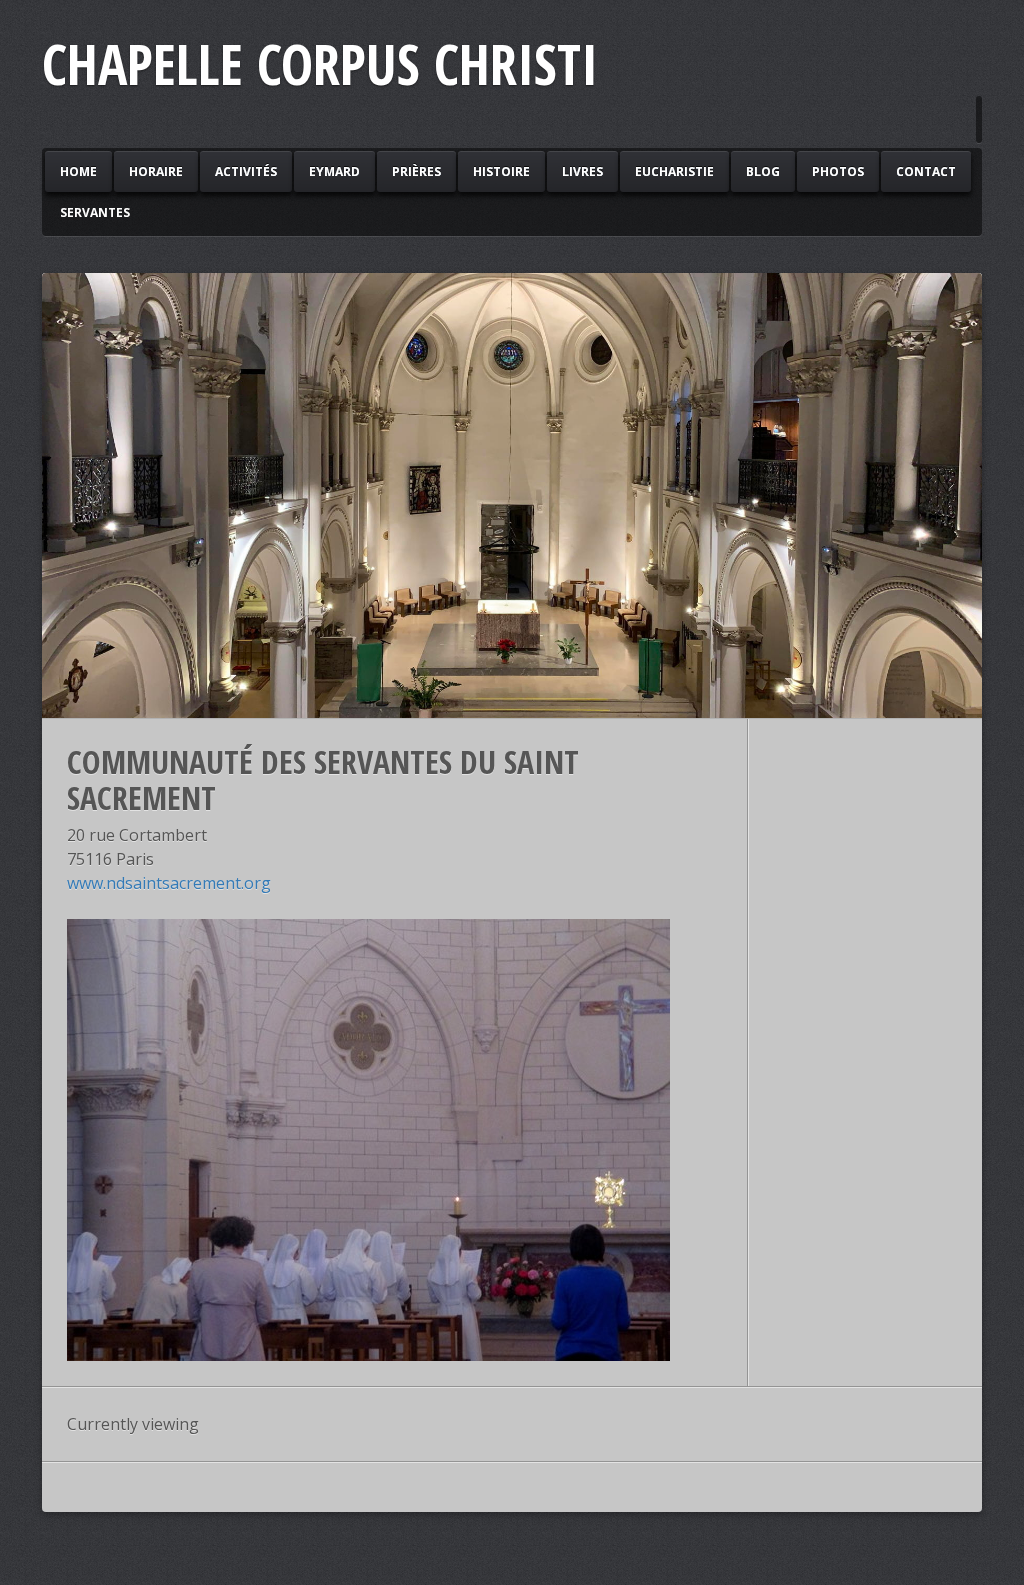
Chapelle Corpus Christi (320, 63)
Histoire (501, 171)
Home (78, 171)
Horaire (156, 171)
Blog (763, 171)
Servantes (95, 212)
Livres (582, 171)
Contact (926, 171)
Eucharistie (674, 171)
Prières (416, 171)
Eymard (334, 171)
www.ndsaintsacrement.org (169, 883)
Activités (246, 171)
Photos (838, 171)
